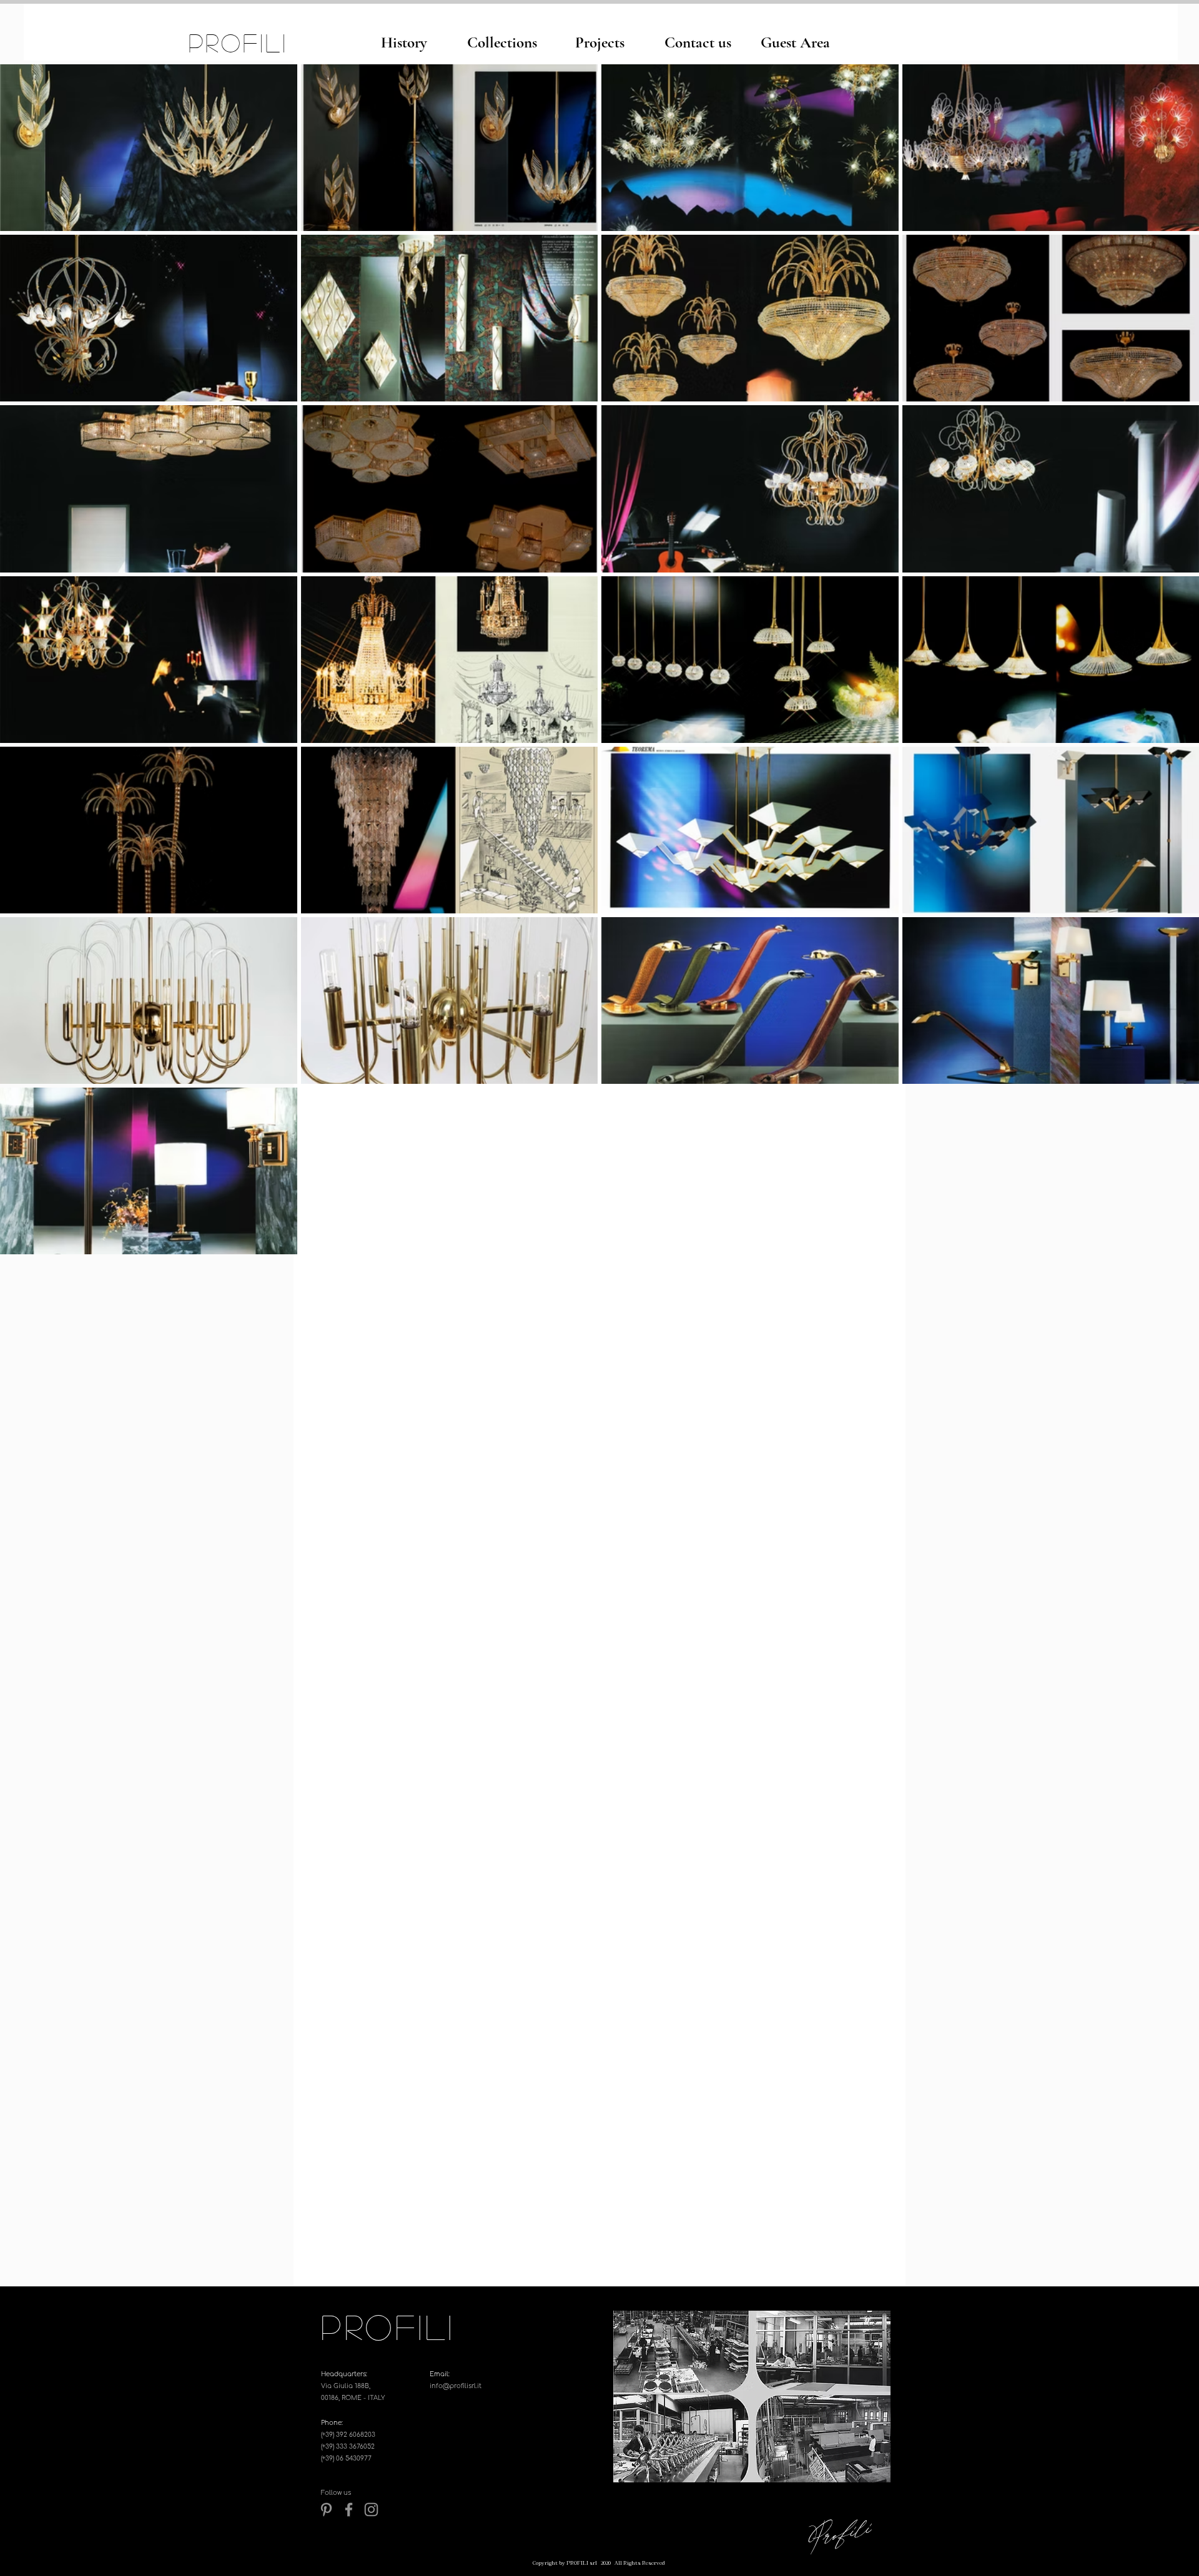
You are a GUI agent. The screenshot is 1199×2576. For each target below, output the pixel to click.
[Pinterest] (326, 2510)
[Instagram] (371, 2510)
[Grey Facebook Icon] (349, 2510)
